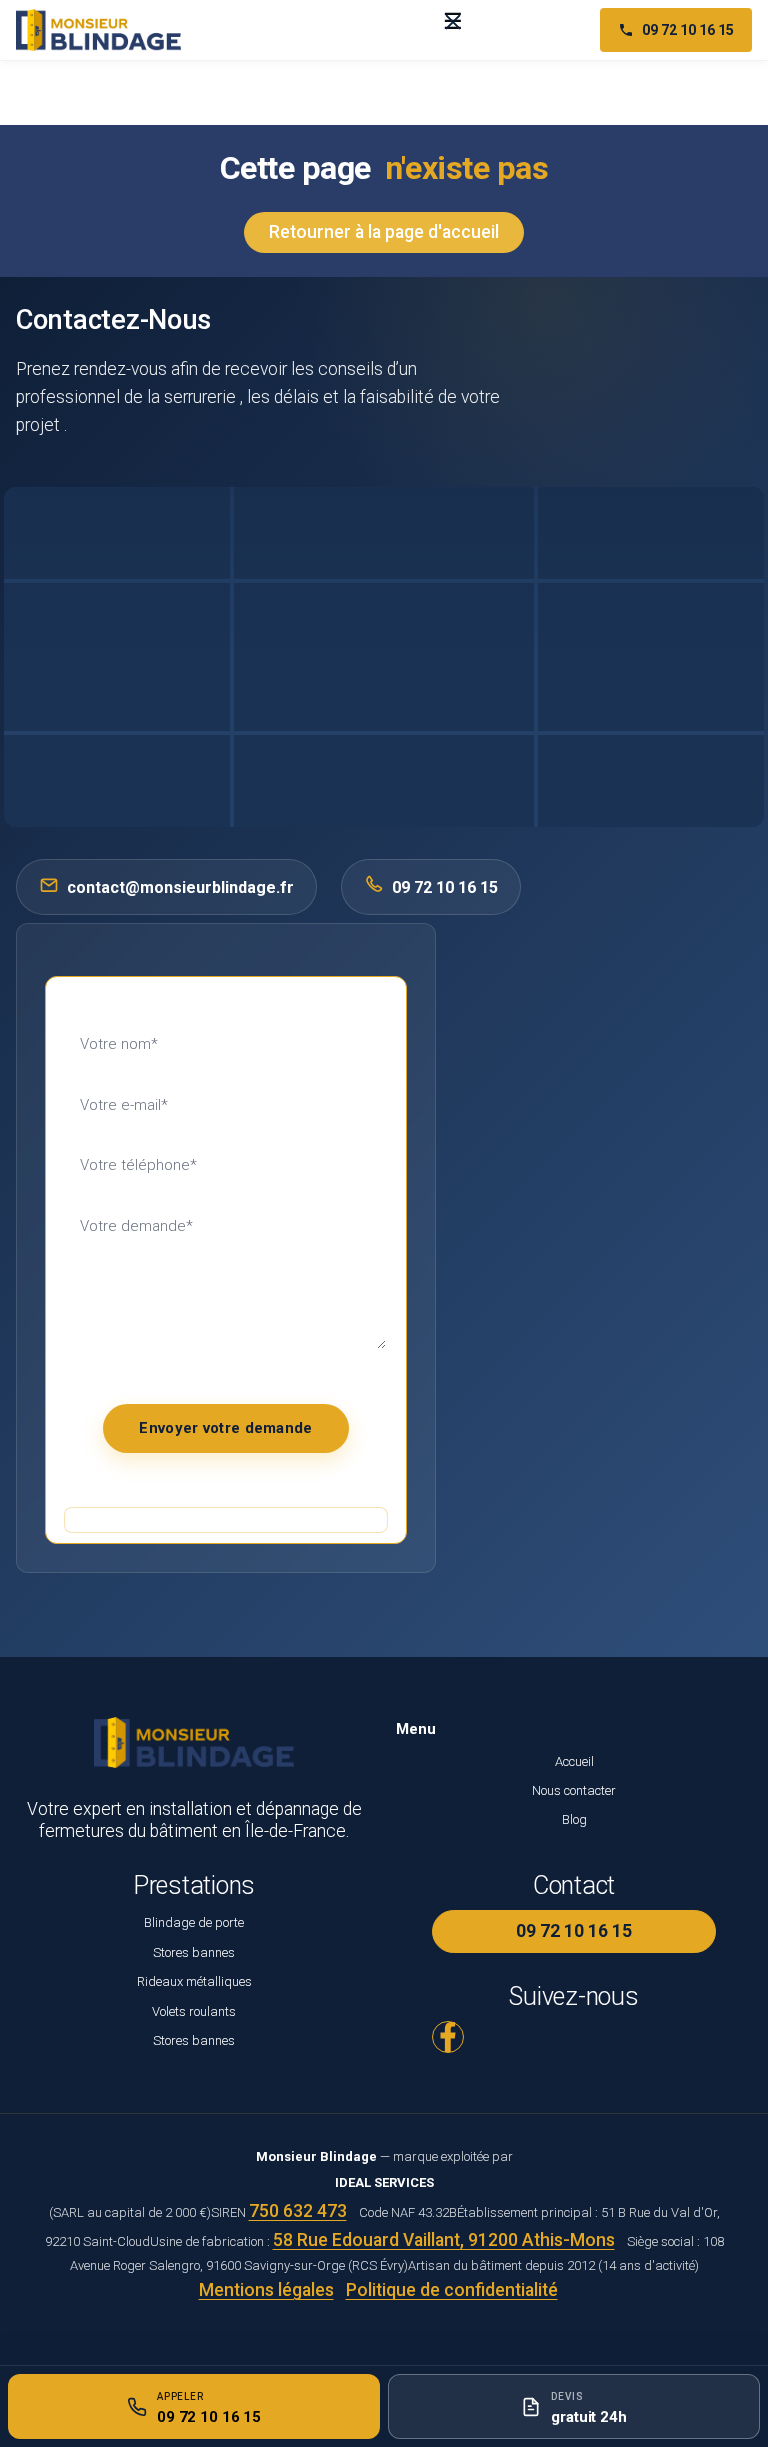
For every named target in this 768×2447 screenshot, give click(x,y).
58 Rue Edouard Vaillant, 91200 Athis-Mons (444, 2240)
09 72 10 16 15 (688, 30)
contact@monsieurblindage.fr (180, 887)
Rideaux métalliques (194, 1981)
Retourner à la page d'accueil (384, 232)
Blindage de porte (194, 1922)
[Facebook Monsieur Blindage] (448, 2037)
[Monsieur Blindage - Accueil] (98, 30)
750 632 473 (298, 2211)
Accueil (574, 1761)
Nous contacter (574, 1790)
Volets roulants (194, 2011)
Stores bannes (194, 1952)
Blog (574, 1819)
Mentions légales (266, 2290)
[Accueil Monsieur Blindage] (26, 85)
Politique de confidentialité (452, 2290)
